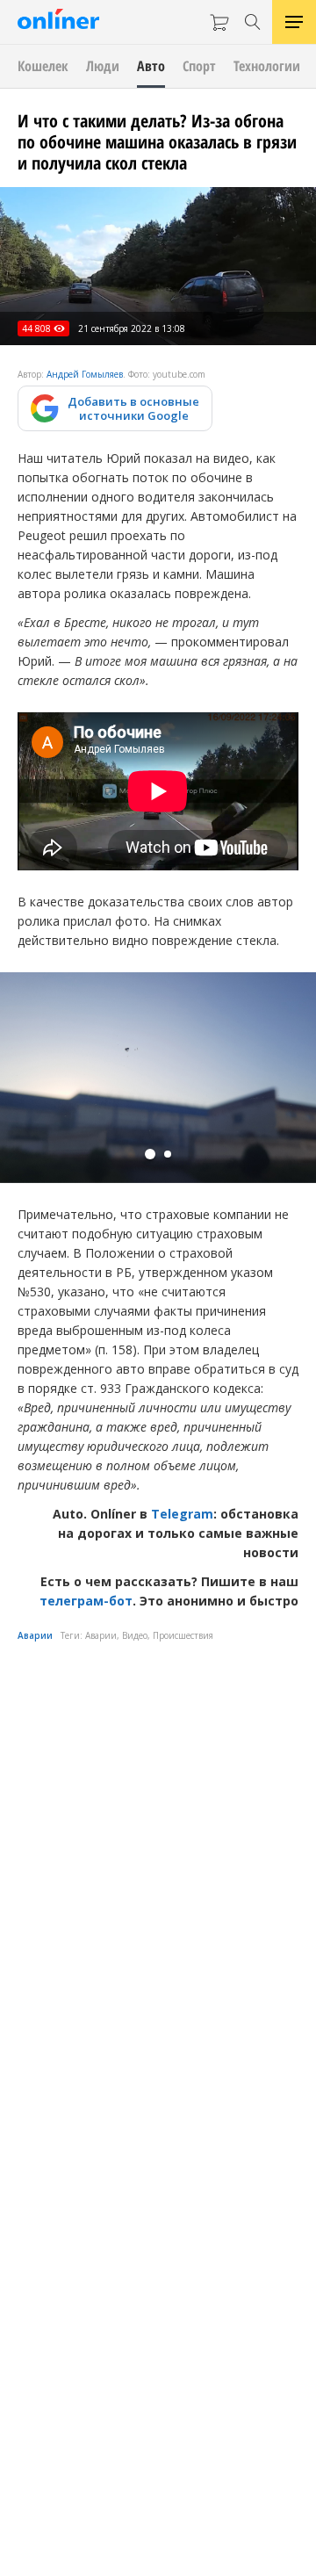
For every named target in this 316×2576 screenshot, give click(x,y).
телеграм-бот (86, 1601)
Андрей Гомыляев (85, 374)
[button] (150, 1154)
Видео (135, 1635)
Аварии (35, 1635)
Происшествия (183, 1635)
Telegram (182, 1514)
